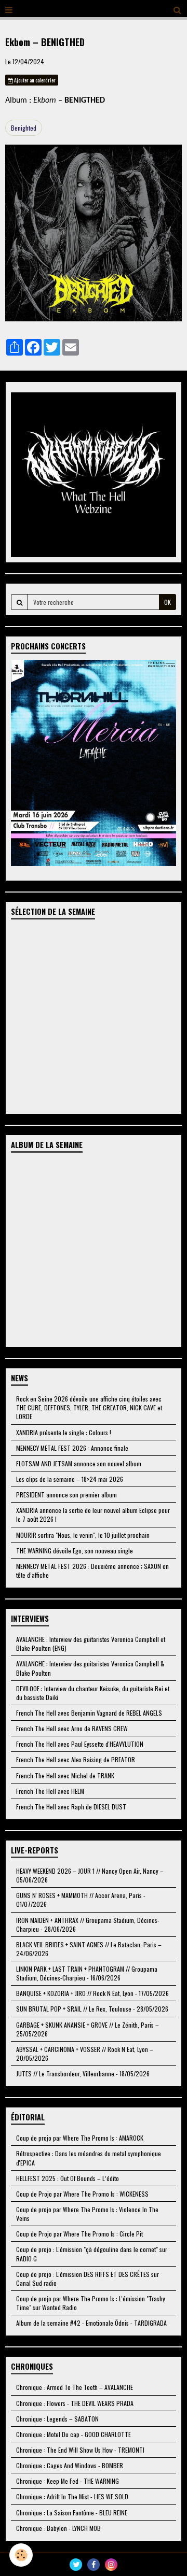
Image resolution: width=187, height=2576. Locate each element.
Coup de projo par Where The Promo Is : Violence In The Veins (87, 2214)
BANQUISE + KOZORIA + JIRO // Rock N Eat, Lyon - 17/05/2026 (92, 1993)
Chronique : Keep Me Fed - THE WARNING (68, 2481)
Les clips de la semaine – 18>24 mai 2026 (70, 1479)
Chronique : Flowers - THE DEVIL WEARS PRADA (75, 2403)
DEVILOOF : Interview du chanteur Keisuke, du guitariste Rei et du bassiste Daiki (93, 1693)
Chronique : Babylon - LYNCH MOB (58, 2528)
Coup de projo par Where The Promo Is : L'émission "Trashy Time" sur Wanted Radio (91, 2303)
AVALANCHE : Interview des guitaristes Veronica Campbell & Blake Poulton (90, 1668)
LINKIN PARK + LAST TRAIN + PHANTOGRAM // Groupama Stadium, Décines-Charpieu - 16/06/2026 (87, 1973)
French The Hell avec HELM (50, 1791)
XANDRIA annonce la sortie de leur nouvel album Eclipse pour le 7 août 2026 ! (93, 1515)
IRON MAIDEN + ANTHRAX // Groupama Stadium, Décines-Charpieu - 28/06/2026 (88, 1924)
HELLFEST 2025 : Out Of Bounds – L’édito (68, 2178)
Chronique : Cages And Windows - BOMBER (70, 2465)
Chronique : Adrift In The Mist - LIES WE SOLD (72, 2496)
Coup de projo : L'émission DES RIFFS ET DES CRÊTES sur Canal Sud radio (88, 2278)
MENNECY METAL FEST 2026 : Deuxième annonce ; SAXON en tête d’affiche (92, 1570)
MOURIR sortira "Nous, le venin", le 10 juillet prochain (83, 1535)
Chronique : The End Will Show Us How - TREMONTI (80, 2450)
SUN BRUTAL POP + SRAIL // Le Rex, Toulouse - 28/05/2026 (92, 2009)
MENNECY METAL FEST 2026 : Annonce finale (72, 1448)
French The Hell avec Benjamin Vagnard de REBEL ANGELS (89, 1713)
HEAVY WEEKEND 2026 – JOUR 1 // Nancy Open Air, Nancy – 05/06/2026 (90, 1875)
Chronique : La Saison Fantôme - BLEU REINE (72, 2513)
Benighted (24, 128)
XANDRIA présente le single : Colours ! (64, 1432)
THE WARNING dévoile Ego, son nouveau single (75, 1551)
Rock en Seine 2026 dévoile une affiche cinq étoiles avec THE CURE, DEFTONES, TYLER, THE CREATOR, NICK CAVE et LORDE (89, 1407)
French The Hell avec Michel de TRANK (65, 1775)
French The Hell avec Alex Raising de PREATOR (76, 1759)
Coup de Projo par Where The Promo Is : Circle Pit (79, 2234)
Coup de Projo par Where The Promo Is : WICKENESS (82, 2194)
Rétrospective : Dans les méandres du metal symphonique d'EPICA (89, 2158)
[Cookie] (21, 2555)
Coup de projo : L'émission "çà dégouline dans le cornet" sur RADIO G (92, 2254)
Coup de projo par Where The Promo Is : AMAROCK (80, 2138)
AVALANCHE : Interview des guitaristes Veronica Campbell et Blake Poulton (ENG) (91, 1644)
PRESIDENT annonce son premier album (66, 1495)
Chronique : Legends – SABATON (57, 2419)
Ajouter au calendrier (34, 80)
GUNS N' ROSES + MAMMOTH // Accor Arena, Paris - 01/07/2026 (81, 1900)
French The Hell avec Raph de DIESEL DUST (71, 1807)
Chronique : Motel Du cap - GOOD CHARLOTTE (74, 2434)
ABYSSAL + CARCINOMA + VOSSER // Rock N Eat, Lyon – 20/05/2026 (85, 2054)
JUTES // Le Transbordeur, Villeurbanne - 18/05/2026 (83, 2073)
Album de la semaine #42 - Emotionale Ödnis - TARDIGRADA (91, 2323)
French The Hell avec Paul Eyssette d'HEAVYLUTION (80, 1744)
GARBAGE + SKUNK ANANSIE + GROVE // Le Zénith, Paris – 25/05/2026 (88, 2029)
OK (168, 602)
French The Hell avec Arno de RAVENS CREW (72, 1728)
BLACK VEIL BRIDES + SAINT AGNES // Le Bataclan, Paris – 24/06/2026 (89, 1949)
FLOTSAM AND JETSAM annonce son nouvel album (79, 1463)
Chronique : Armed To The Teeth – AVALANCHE (75, 2387)
